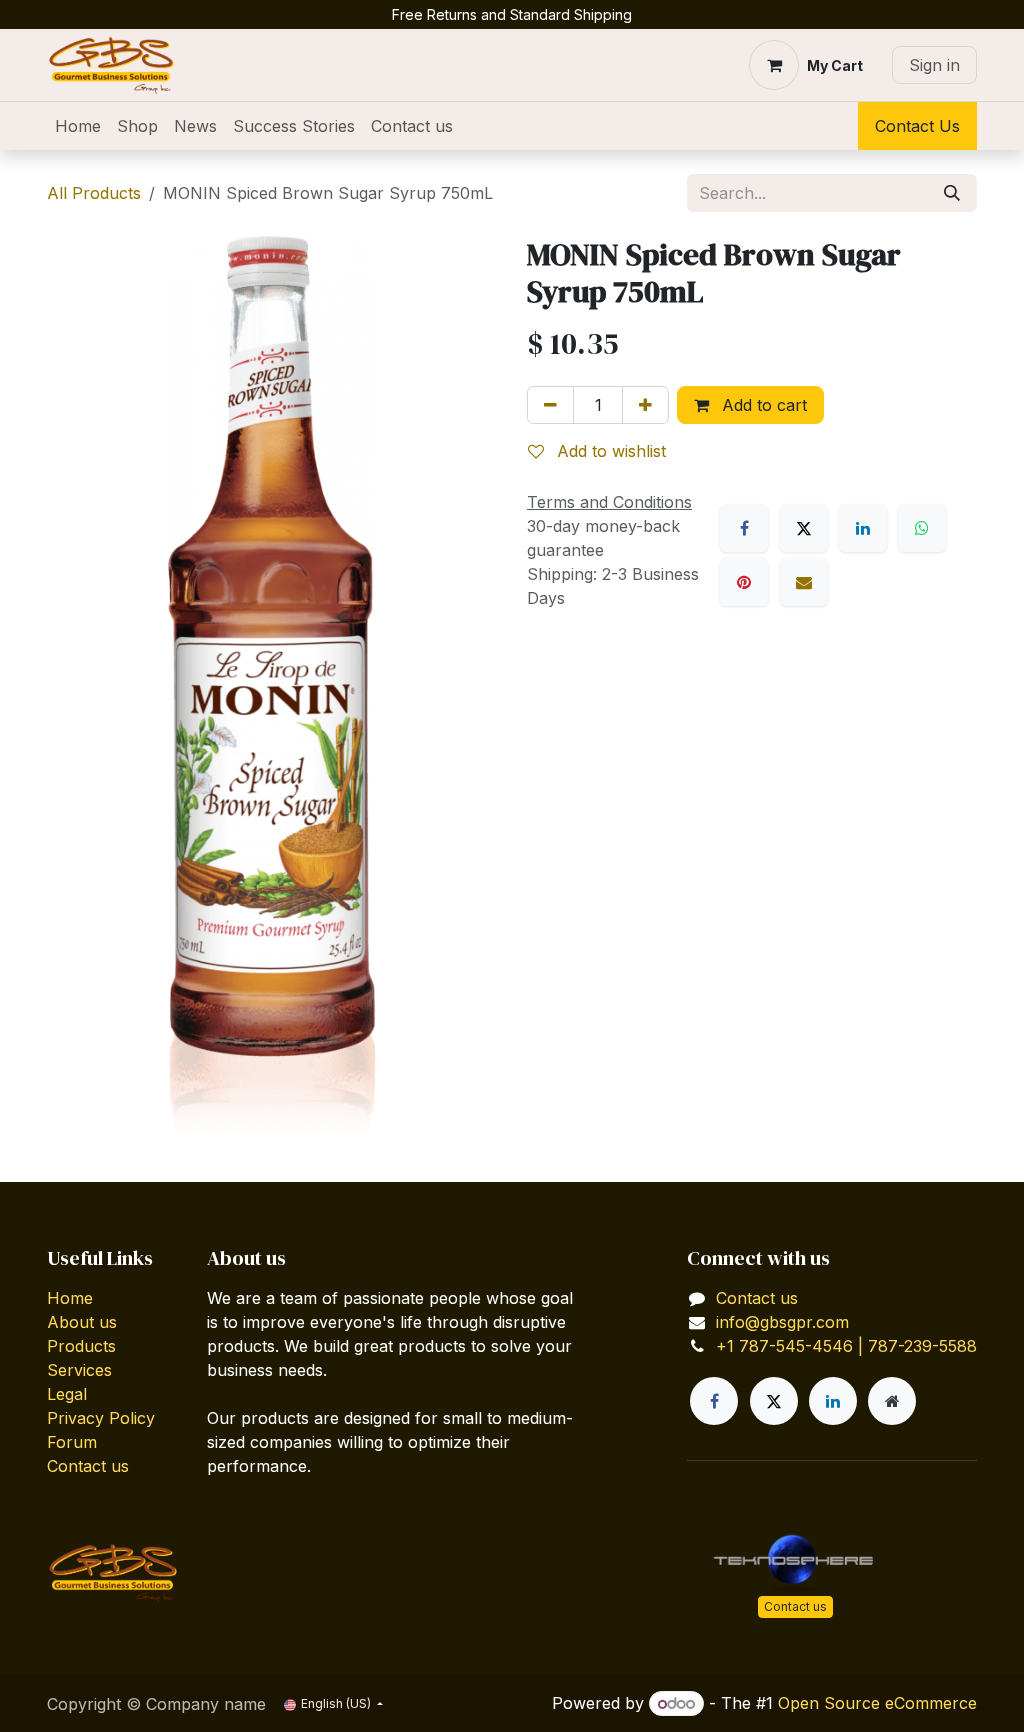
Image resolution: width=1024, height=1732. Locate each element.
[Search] (952, 193)
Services (79, 1370)
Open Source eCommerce (877, 1703)
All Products (94, 193)
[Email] (804, 582)
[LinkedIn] (863, 528)
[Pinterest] (744, 582)
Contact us (88, 1466)
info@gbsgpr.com (782, 1322)
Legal (67, 1394)
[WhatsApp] (922, 528)
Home (70, 1298)
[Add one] (645, 405)
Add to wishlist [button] (609, 451)
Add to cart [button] (762, 405)
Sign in (934, 65)
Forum (72, 1442)
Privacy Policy (101, 1418)
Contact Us (917, 126)
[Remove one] (550, 405)
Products (81, 1346)
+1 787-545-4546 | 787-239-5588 (846, 1346)
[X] (804, 528)
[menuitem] (78, 126)
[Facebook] (744, 528)
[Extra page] (892, 1401)
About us (82, 1322)
